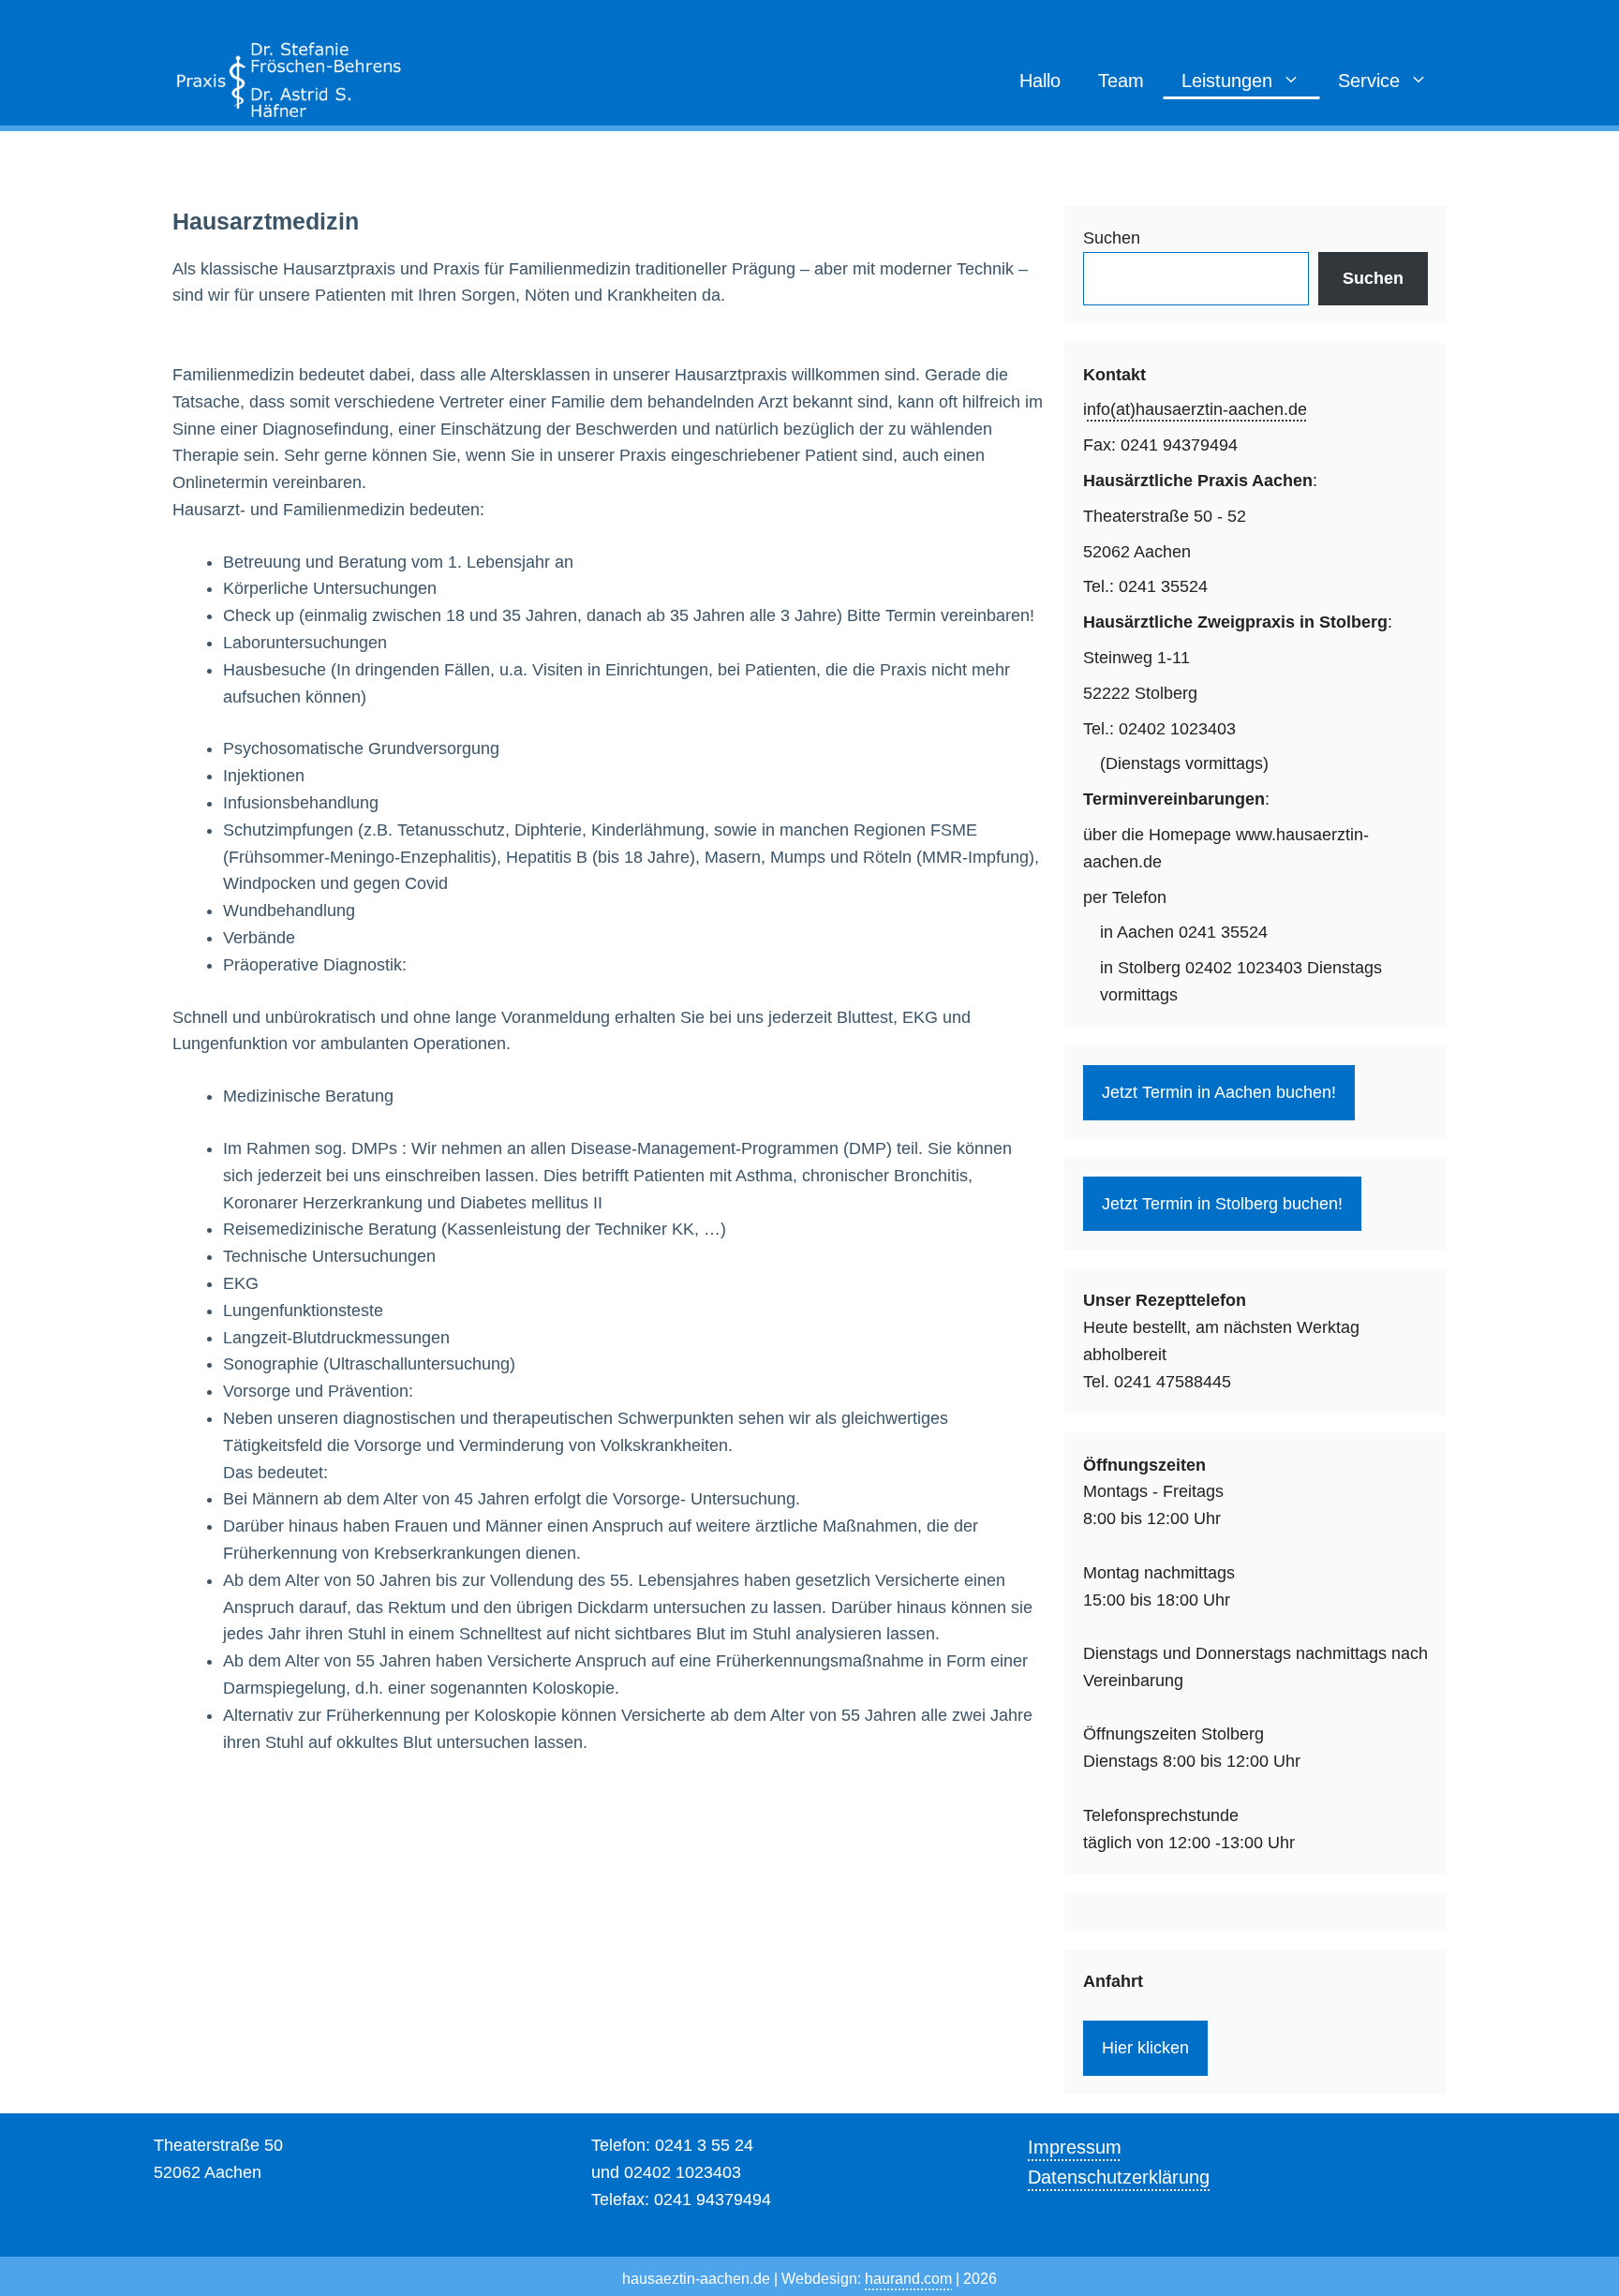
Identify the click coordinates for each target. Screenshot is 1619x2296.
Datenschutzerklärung (1119, 2177)
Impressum (1075, 2147)
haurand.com (908, 2279)
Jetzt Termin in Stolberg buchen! (1222, 1204)
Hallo (1040, 81)
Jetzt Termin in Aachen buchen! (1219, 1092)
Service (1369, 81)
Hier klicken (1145, 2048)
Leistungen (1227, 81)
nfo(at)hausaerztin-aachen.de (1197, 409)
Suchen (1112, 238)
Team (1121, 81)
